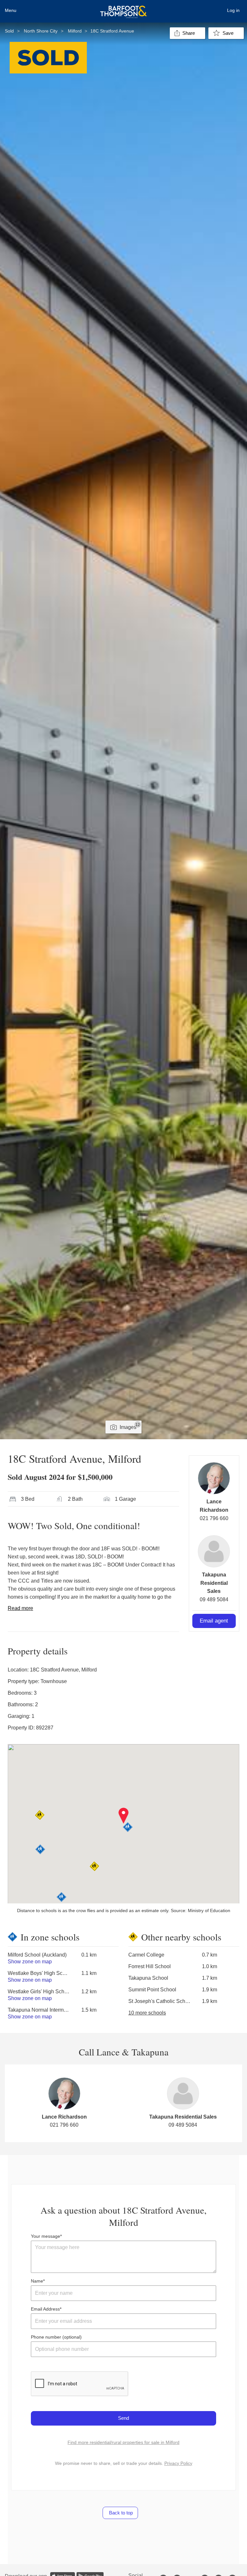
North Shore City (41, 31)
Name (37, 2281)
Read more (20, 1608)
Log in (233, 10)
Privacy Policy (178, 2463)
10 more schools (147, 2013)
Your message (46, 2236)
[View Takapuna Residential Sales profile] (214, 1551)
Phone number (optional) (56, 2337)
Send (123, 2418)
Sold (9, 31)
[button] (124, 1816)
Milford (75, 31)
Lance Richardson (64, 2117)
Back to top (120, 2513)
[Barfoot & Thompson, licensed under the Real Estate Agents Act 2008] (123, 8)
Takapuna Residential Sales (214, 1583)
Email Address (45, 2309)
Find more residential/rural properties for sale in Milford (123, 2442)
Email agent (214, 1621)
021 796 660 (214, 1518)
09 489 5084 (214, 1599)
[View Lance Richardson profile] (214, 1478)
